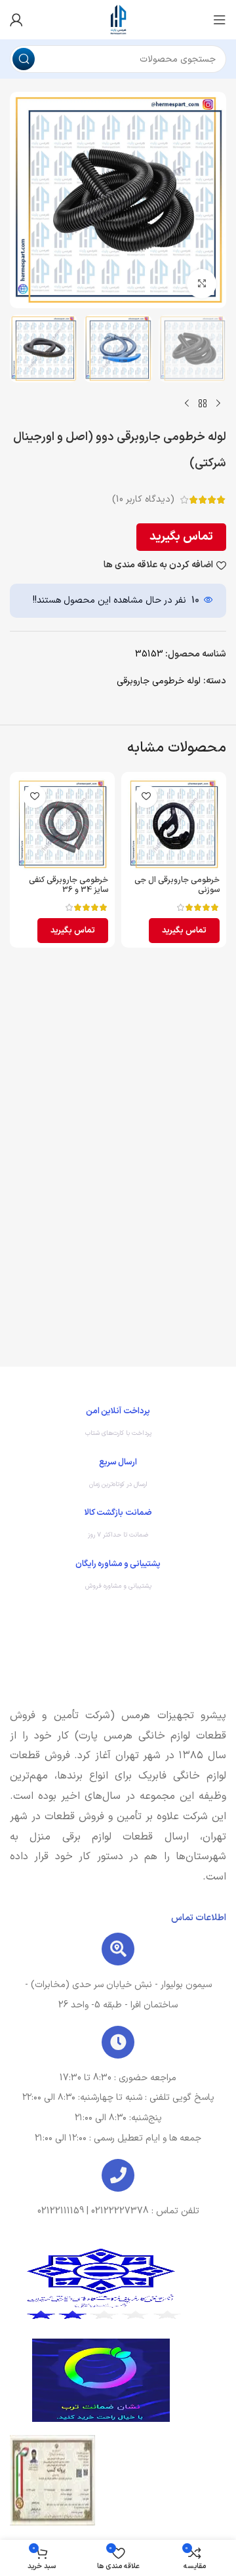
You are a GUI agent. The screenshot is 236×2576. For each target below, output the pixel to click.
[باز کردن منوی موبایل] (220, 20)
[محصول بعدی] (187, 403)
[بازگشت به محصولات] (203, 403)
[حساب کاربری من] (16, 20)
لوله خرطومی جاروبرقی (159, 681)
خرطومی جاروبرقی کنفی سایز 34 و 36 (69, 885)
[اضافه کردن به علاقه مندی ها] (146, 796)
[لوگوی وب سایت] (118, 19)
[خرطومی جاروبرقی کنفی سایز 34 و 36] (62, 824)
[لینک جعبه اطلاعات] (118, 1425)
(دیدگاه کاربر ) (143, 499)
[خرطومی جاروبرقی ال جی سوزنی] (174, 824)
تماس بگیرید (181, 537)
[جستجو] (24, 59)
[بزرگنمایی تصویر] (202, 284)
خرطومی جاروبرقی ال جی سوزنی (177, 885)
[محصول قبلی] (218, 403)
